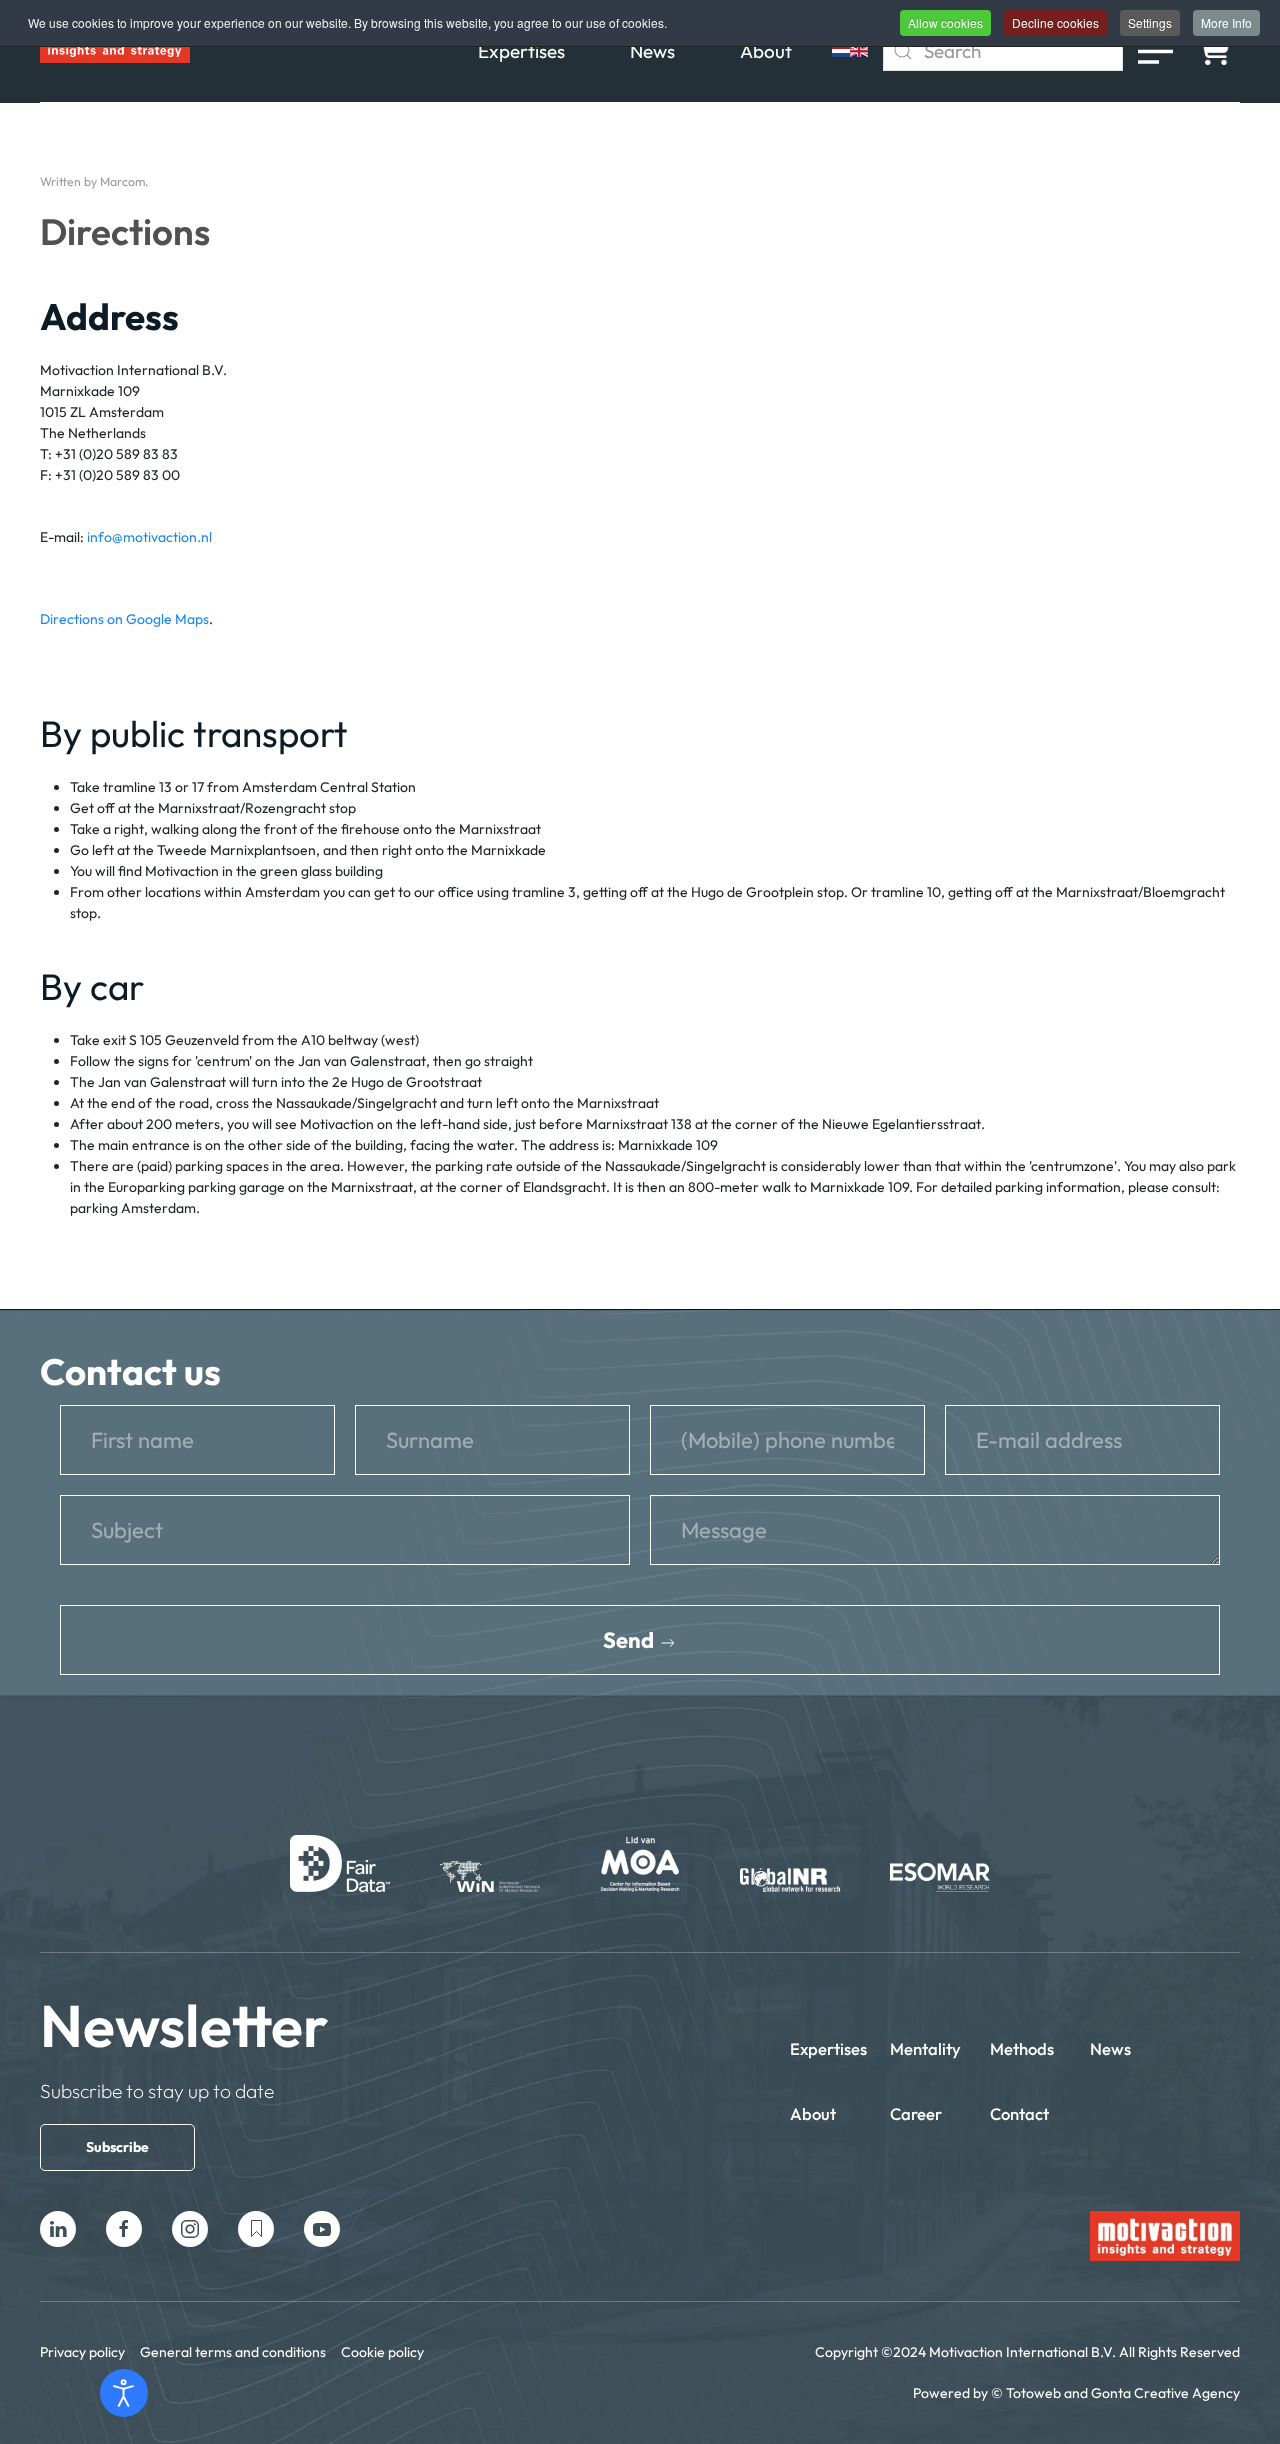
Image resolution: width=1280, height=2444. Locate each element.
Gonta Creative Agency (1165, 2393)
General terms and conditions (233, 2352)
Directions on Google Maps (124, 619)
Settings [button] (1150, 22)
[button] (1155, 51)
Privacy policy (82, 2352)
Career (916, 2113)
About (766, 51)
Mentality (925, 2048)
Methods (1022, 2048)
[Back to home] (115, 51)
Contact (1019, 2113)
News (652, 51)
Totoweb (1033, 2393)
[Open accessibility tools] (124, 2393)
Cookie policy (382, 2352)
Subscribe (117, 2147)
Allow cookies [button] (945, 22)
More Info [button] (1226, 22)
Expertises (521, 51)
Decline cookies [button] (1055, 22)
